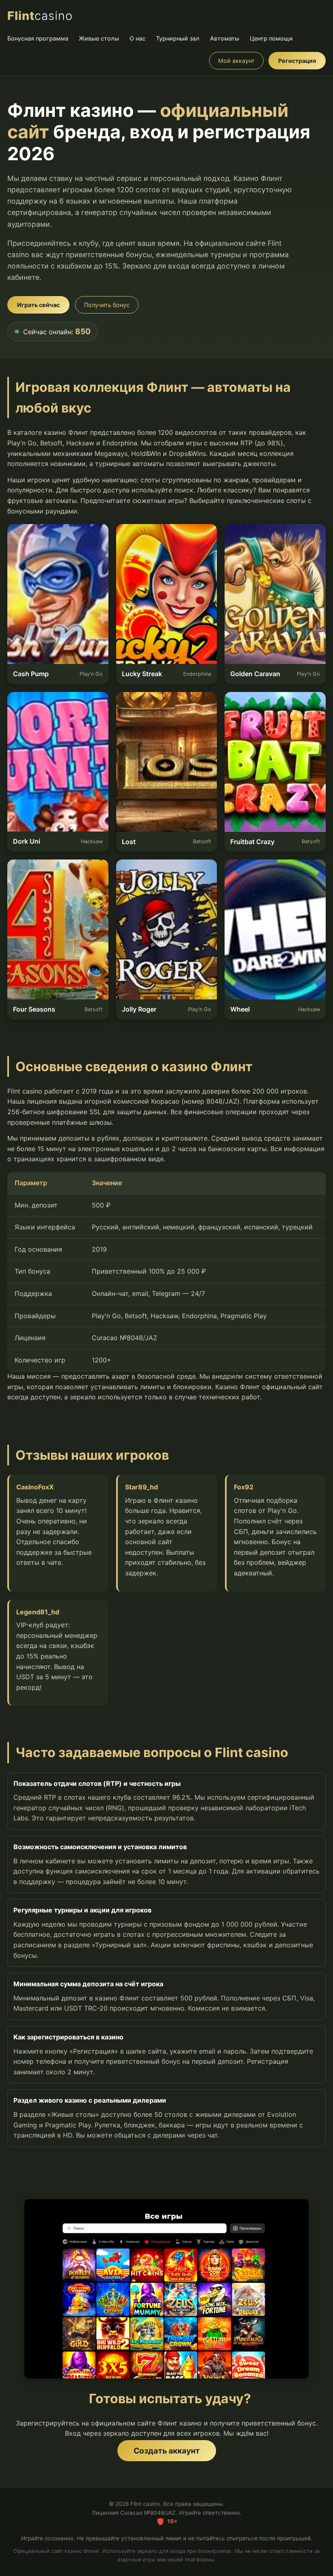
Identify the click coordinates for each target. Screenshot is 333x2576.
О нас (137, 38)
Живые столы (99, 38)
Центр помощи (271, 38)
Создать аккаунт (167, 2451)
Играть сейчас (38, 305)
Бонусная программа (38, 38)
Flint (40, 16)
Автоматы (225, 38)
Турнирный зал (178, 38)
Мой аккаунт (236, 61)
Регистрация (297, 61)
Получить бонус (107, 305)
